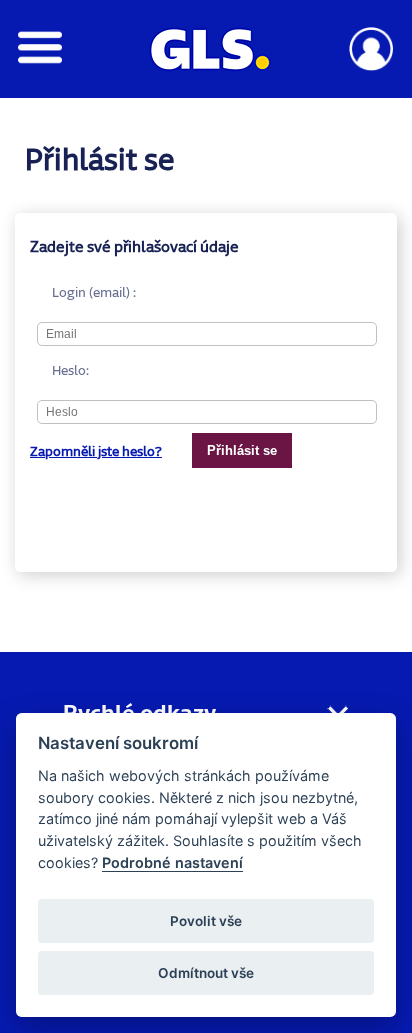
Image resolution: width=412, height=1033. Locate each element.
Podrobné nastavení (172, 862)
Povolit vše (206, 921)
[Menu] (40, 58)
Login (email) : (59, 292)
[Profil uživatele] (371, 65)
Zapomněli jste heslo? (96, 451)
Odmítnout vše (206, 973)
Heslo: (59, 370)
